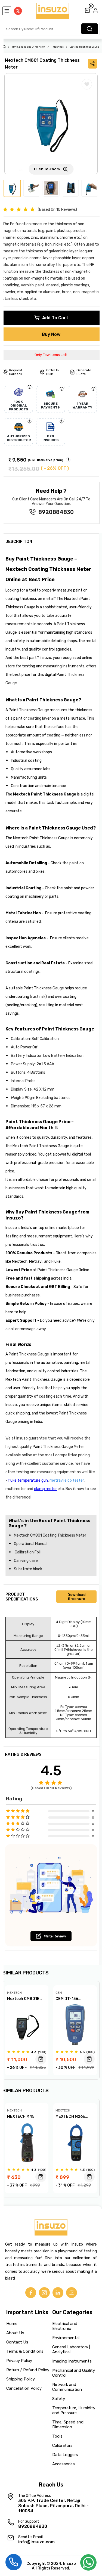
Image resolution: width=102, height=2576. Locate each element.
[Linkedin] (58, 2293)
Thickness (57, 47)
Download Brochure (77, 1597)
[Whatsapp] (88, 2564)
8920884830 (56, 512)
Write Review (55, 1936)
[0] (87, 11)
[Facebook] (31, 2293)
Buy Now (51, 334)
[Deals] (18, 11)
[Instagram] (44, 2293)
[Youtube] (72, 2293)
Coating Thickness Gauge (84, 47)
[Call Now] (14, 2561)
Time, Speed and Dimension (28, 47)
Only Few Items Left (51, 355)
